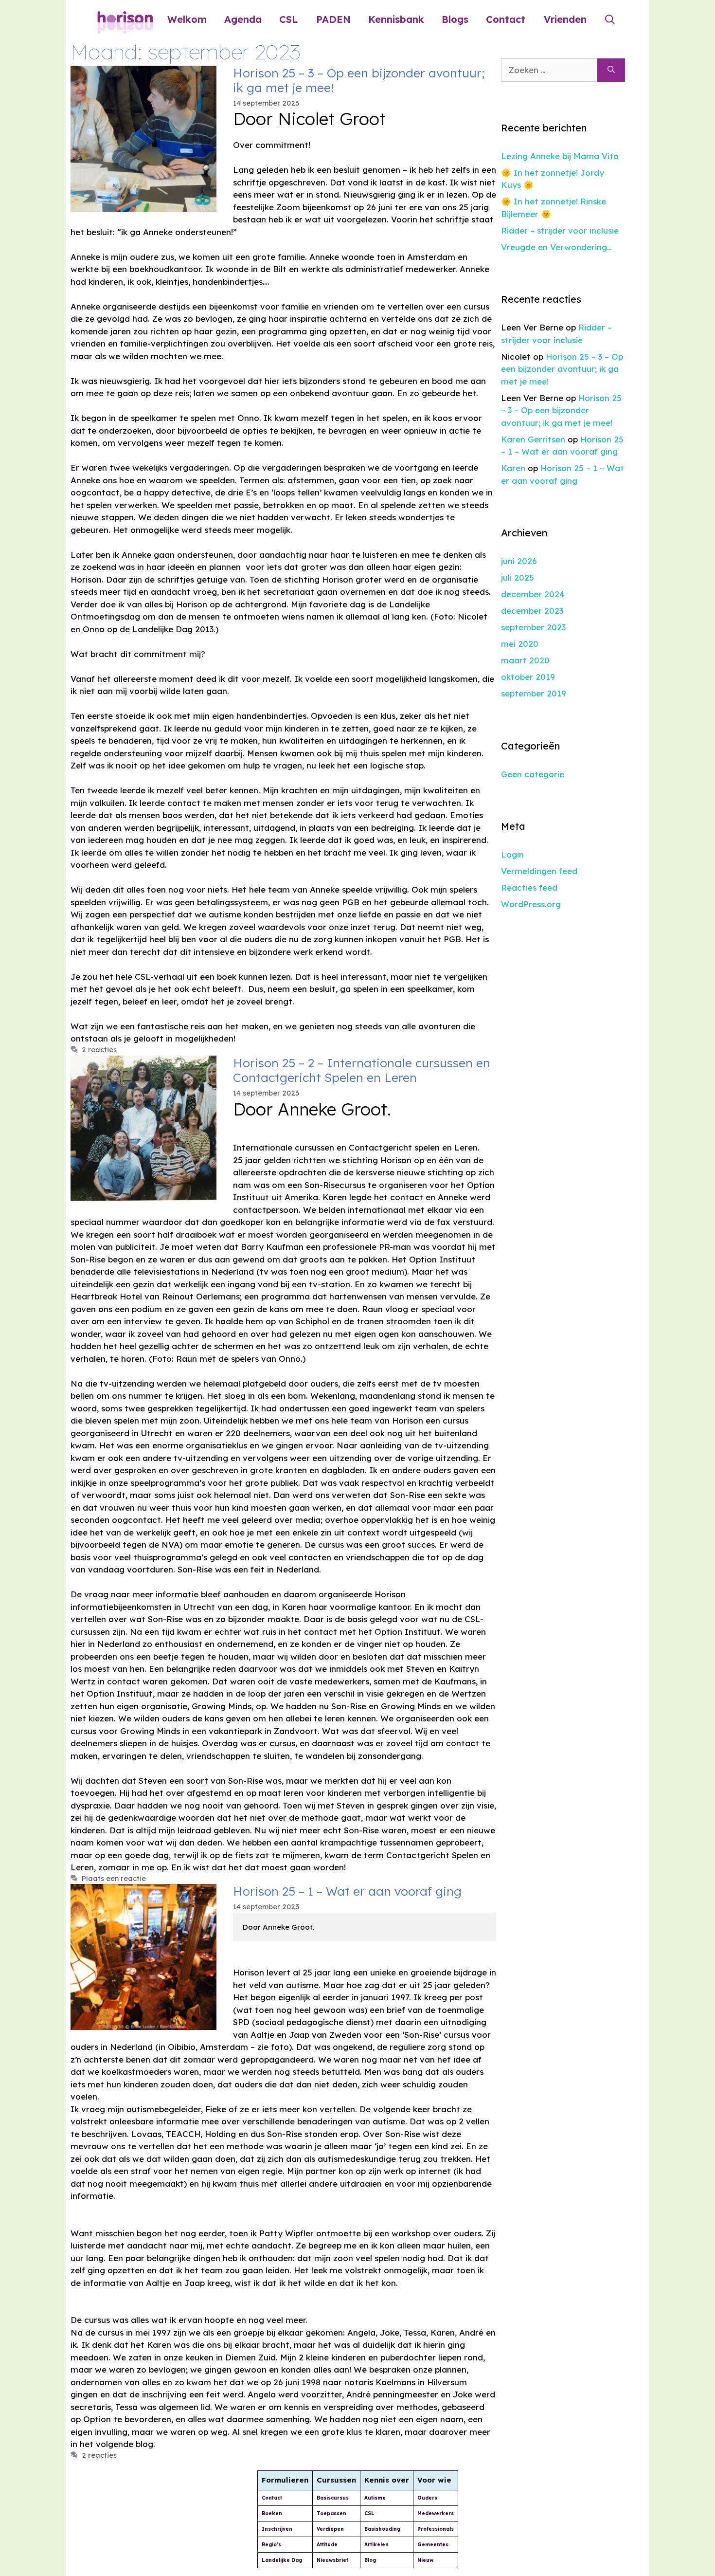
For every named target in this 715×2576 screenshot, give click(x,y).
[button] (610, 19)
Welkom (187, 19)
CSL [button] (288, 19)
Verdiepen (330, 2529)
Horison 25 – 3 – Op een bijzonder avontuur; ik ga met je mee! (359, 80)
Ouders (427, 2498)
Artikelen (376, 2545)
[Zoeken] (611, 70)
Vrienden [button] (565, 19)
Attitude (327, 2545)
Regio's (271, 2545)
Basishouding (382, 2529)
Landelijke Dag (282, 2560)
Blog (370, 2560)
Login (512, 854)
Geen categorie (533, 774)
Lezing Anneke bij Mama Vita (560, 156)
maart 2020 (525, 660)
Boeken (272, 2513)
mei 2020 (520, 644)
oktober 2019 (528, 677)
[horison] (125, 19)
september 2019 (534, 693)
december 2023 (532, 611)
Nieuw (425, 2560)
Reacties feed (529, 887)
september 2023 (533, 627)
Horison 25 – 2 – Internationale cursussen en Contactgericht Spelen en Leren (362, 1070)
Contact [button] (506, 19)
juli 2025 (518, 577)
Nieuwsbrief (332, 2560)
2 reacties (99, 1050)
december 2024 (533, 594)
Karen (513, 468)
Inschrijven (277, 2529)
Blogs (455, 19)
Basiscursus (333, 2498)
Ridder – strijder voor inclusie (560, 230)
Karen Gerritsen (533, 439)
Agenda (243, 19)
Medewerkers (436, 2513)
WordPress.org (531, 904)
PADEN (333, 19)
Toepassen (331, 2513)
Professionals (436, 2529)
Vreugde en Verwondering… (556, 247)
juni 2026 (519, 561)
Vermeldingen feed (539, 871)
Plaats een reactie (114, 1879)
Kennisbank (396, 19)
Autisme (375, 2498)
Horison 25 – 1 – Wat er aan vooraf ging (347, 1891)
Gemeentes (433, 2545)
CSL (369, 2513)
